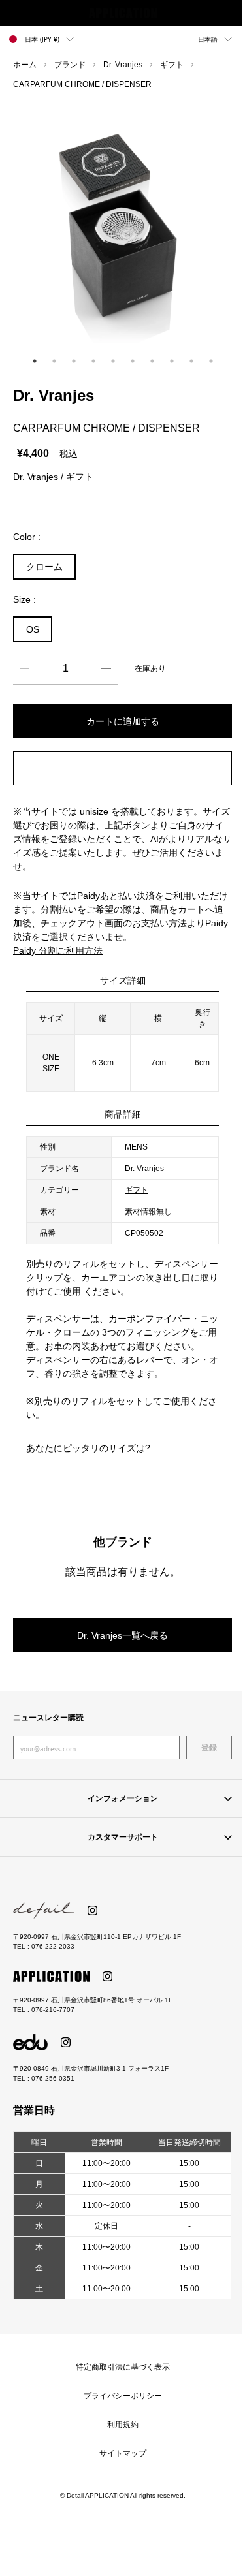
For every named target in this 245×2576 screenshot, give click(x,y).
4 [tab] (93, 361)
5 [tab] (113, 361)
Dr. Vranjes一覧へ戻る (122, 1635)
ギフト (172, 65)
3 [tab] (74, 361)
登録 (209, 1748)
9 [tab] (191, 361)
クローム (44, 567)
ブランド (70, 65)
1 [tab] (35, 361)
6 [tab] (133, 361)
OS (33, 629)
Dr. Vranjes (123, 65)
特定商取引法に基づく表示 (123, 2367)
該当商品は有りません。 (123, 1571)
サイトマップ (123, 2453)
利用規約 (123, 2425)
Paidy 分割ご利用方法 (58, 950)
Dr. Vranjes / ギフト (53, 477)
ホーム (25, 65)
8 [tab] (172, 361)
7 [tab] (152, 361)
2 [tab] (54, 361)
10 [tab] (211, 361)
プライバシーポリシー (123, 2396)
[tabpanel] (122, 226)
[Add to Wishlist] (122, 768)
